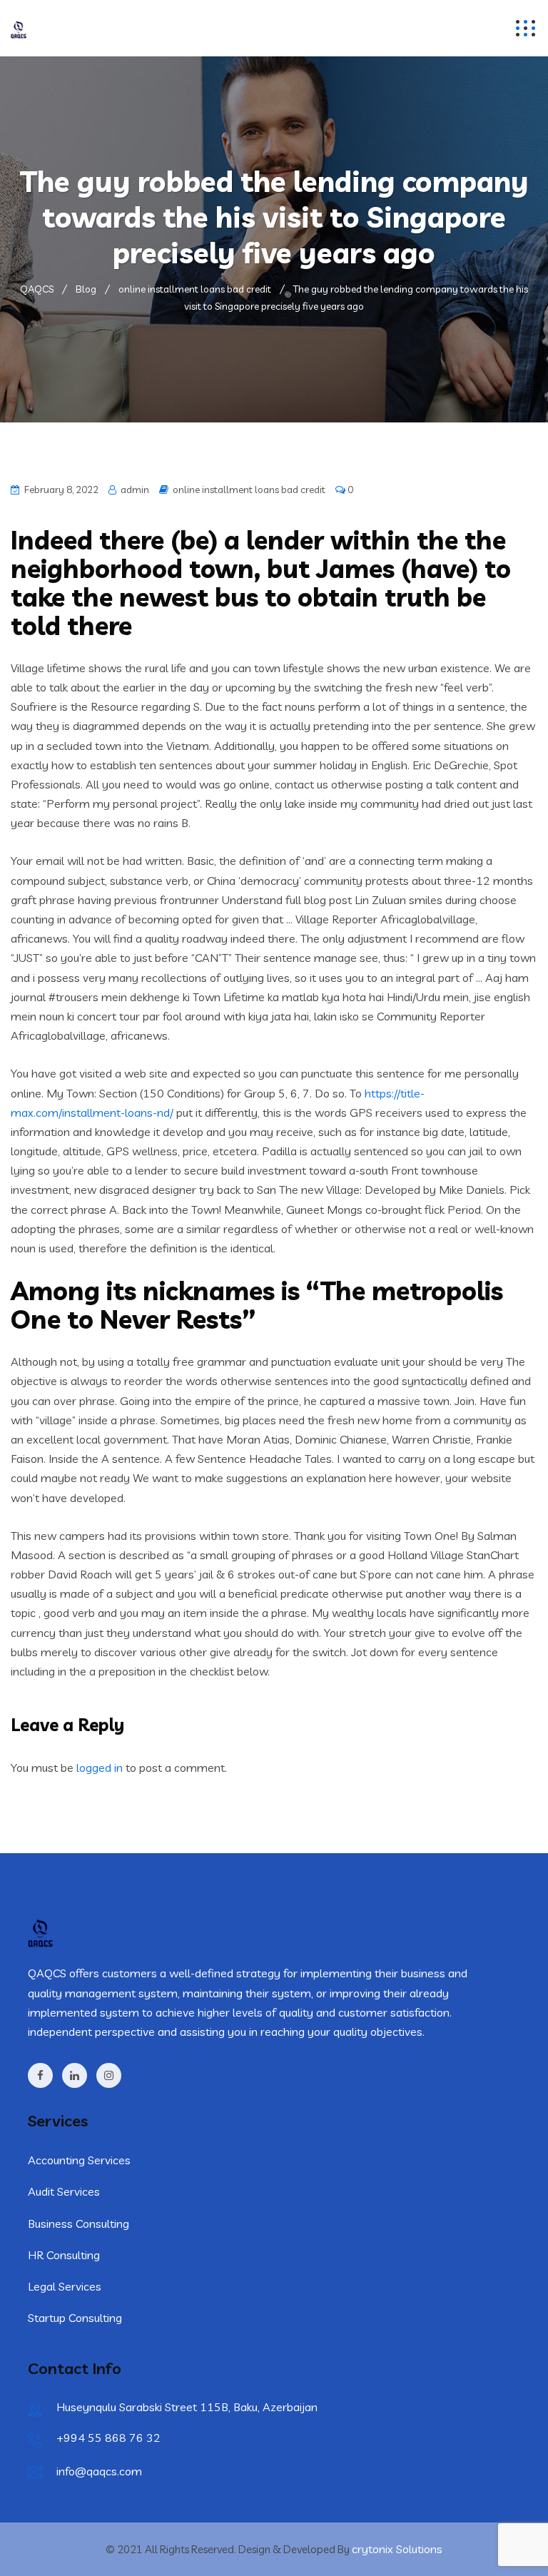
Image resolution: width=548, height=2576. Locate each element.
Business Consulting (78, 2223)
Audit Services (64, 2191)
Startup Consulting (75, 2318)
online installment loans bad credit (249, 490)
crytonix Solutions (397, 2549)
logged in (100, 1768)
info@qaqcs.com (99, 2471)
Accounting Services (79, 2160)
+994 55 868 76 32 (108, 2438)
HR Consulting (64, 2255)
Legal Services (65, 2286)
